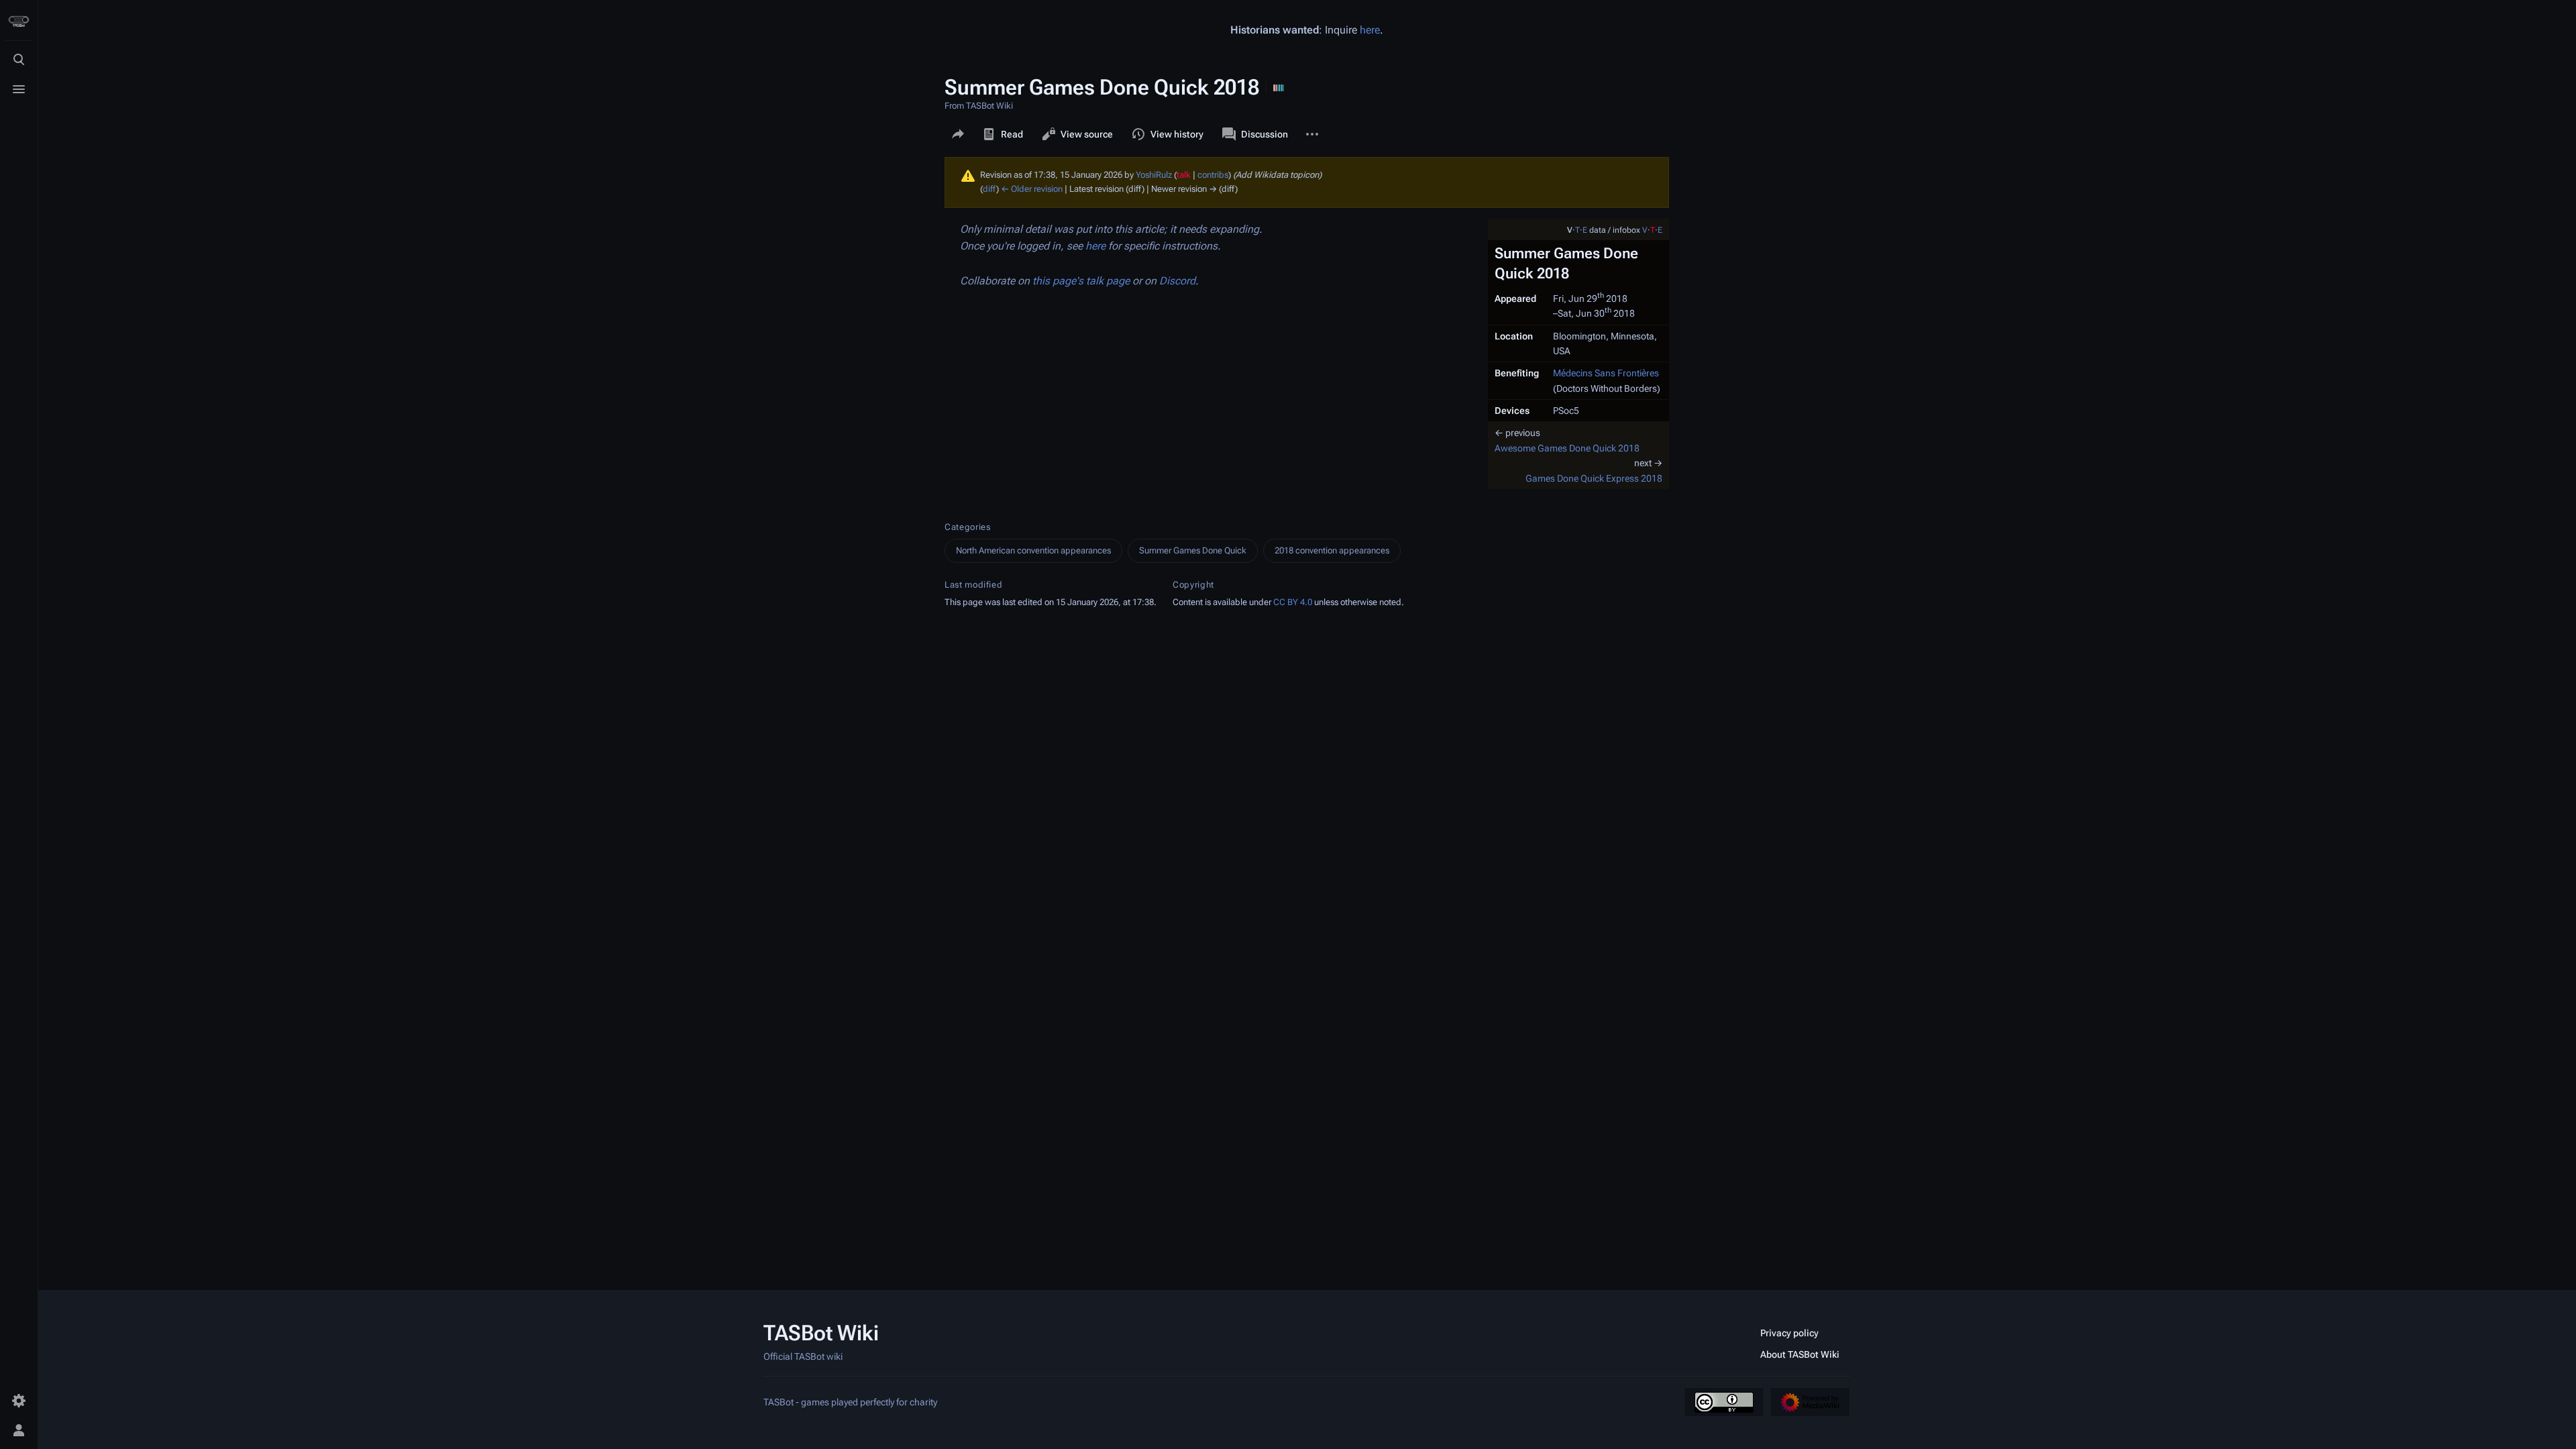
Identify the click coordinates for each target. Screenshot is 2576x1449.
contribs (1213, 175)
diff (989, 189)
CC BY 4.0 (1293, 602)
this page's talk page (1081, 281)
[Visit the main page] (19, 21)
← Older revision (1032, 189)
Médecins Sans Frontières (1606, 373)
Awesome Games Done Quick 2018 (1567, 448)
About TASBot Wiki (1800, 1354)
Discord (1177, 281)
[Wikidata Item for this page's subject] (1279, 87)
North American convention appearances (1033, 550)
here (1370, 30)
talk (1184, 175)
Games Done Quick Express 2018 (1594, 478)
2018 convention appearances (1332, 550)
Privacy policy (1789, 1333)
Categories (968, 527)
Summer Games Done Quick (1193, 550)
